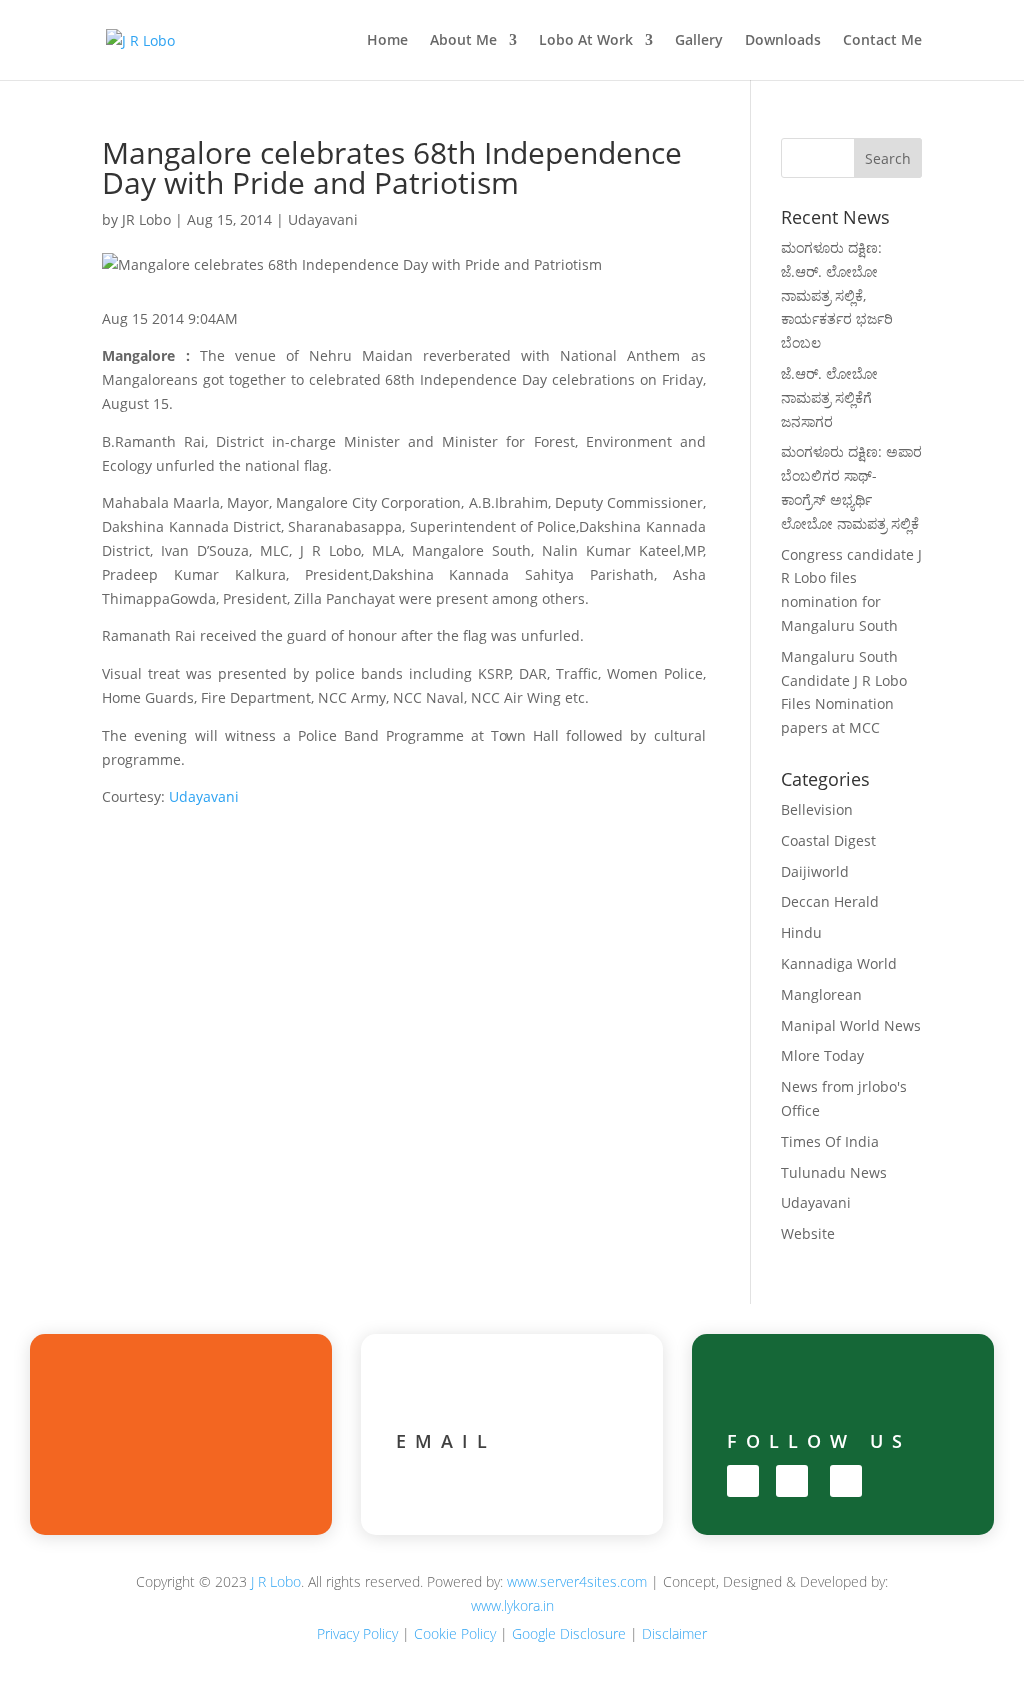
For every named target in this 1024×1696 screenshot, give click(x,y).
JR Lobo (146, 219)
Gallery (699, 41)
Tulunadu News (834, 1172)
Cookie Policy (455, 1633)
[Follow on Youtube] (846, 1481)
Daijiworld (815, 871)
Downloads (783, 41)
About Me (463, 41)
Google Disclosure (569, 1633)
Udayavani (323, 219)
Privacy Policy (357, 1633)
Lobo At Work (586, 41)
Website (808, 1233)
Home (387, 41)
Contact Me (882, 41)
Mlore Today (822, 1055)
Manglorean (821, 994)
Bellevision (817, 809)
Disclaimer (674, 1633)
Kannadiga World (839, 963)
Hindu (801, 932)
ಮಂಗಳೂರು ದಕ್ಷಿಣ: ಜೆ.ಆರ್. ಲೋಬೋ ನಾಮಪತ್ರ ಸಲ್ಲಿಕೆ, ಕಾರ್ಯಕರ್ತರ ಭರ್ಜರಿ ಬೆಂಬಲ (837, 295)
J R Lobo (276, 1581)
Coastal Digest (828, 840)
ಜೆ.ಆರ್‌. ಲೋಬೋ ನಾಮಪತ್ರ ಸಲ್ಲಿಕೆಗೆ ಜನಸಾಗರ (829, 397)
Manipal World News (851, 1025)
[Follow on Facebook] (743, 1481)
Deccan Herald (830, 901)
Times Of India (830, 1141)
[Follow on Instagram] (792, 1481)
